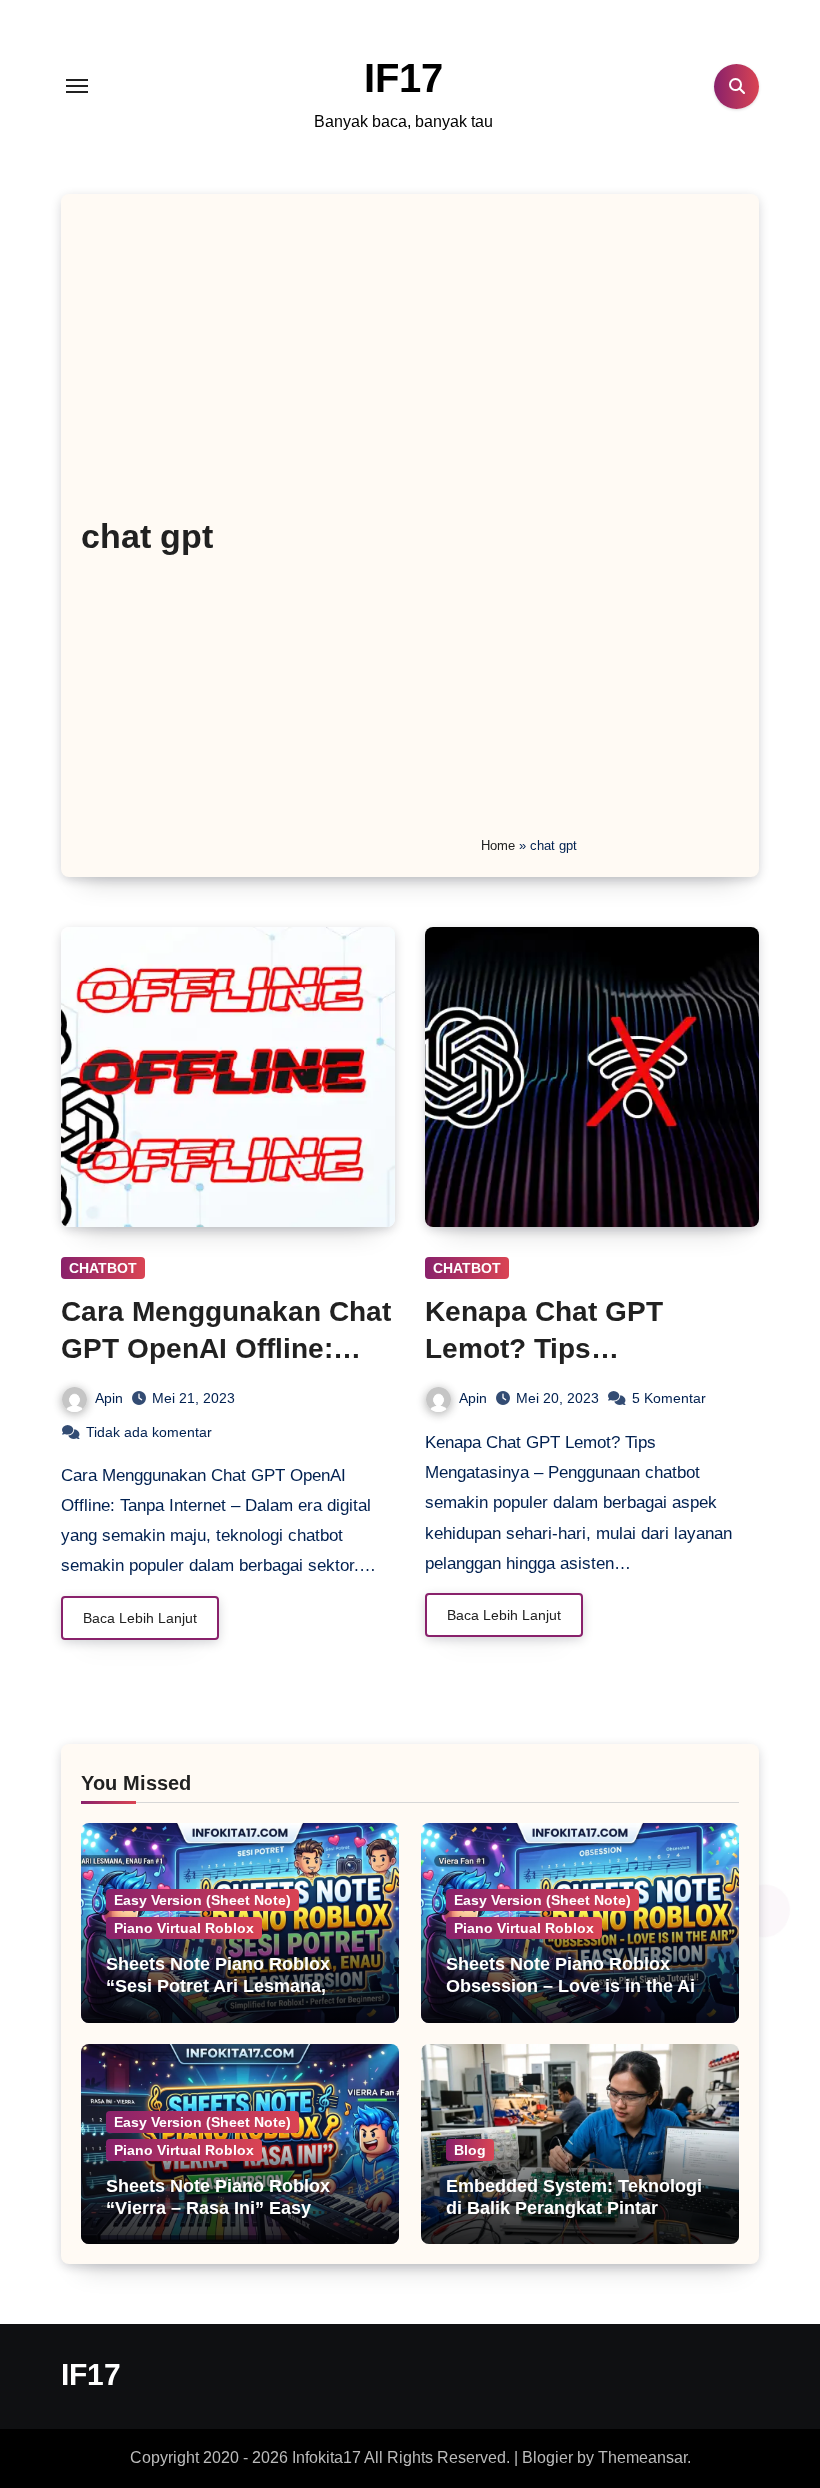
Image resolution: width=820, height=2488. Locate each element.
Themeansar (642, 2457)
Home (498, 845)
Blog (470, 2150)
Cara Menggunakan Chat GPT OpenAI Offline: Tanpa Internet (226, 1348)
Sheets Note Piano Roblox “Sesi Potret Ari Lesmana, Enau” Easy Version (218, 1985)
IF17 (403, 78)
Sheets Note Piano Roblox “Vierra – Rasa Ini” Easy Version (218, 2207)
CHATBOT (103, 1268)
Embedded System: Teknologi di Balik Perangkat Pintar (574, 2197)
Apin (109, 1398)
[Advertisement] (605, 524)
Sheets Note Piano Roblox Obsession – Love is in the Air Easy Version (574, 1985)
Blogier (547, 2457)
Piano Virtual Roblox (184, 1928)
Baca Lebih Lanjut (140, 1618)
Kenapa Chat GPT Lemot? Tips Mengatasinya (544, 1348)
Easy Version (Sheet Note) (202, 1900)
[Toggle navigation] (77, 86)
